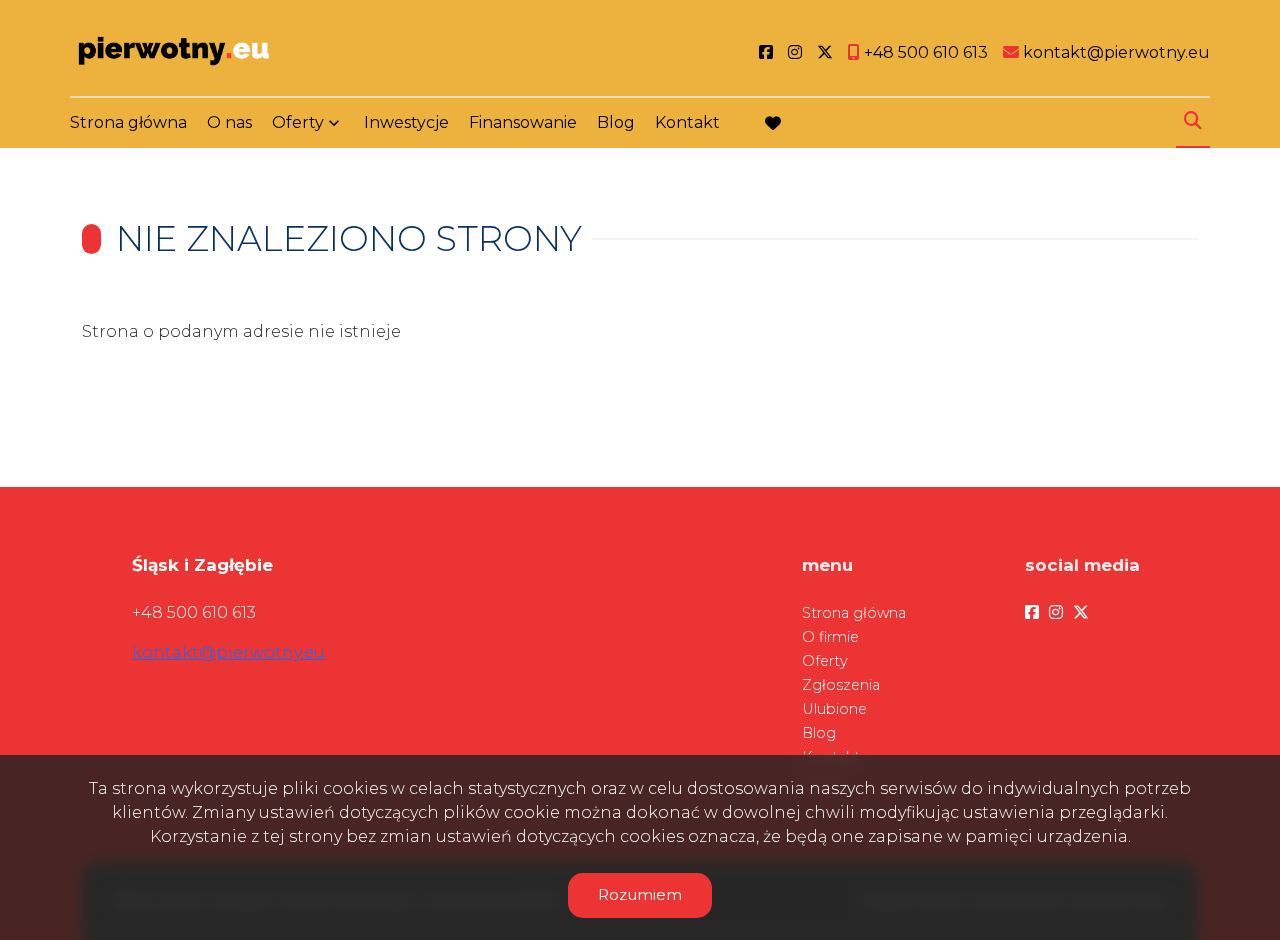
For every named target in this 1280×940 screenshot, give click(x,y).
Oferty (298, 122)
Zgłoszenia (841, 685)
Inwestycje (406, 122)
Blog (616, 122)
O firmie (830, 637)
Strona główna (128, 122)
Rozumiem (640, 894)
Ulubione (834, 709)
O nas (229, 122)
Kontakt (687, 122)
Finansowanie (523, 122)
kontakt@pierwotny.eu (228, 652)
